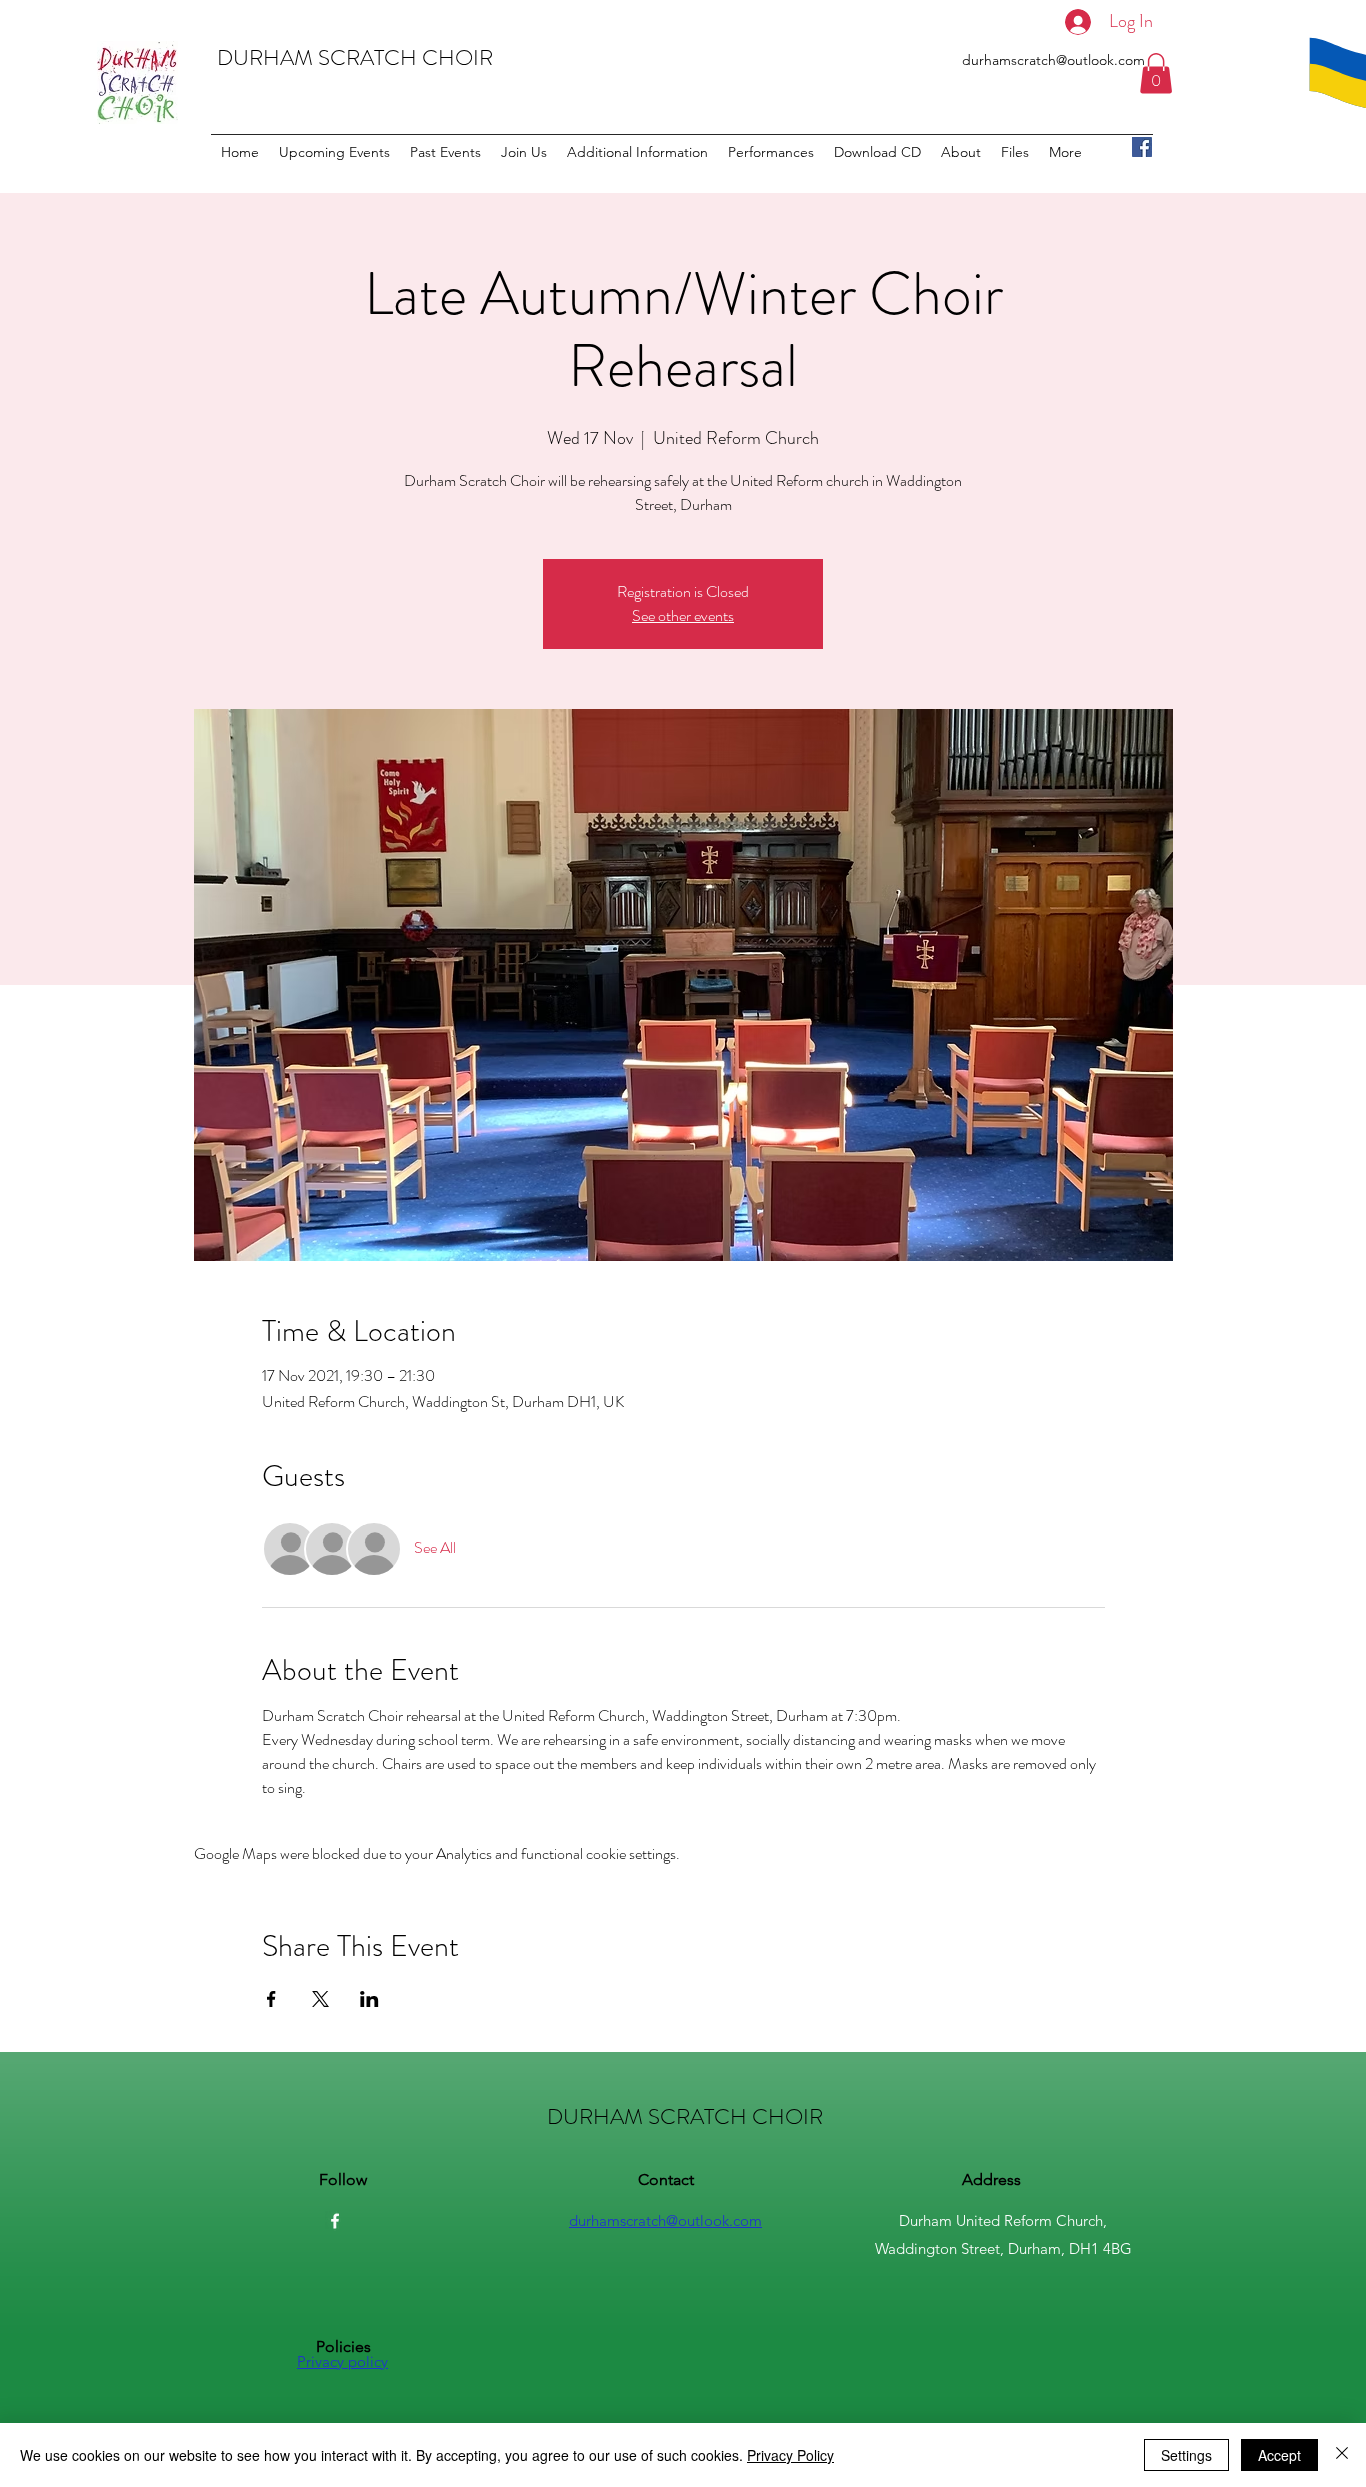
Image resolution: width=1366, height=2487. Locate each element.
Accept (1279, 2455)
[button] (1156, 73)
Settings (1186, 2455)
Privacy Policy (790, 2455)
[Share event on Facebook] (271, 1999)
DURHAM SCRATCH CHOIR (355, 57)
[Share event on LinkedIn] (369, 1999)
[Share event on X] (320, 1999)
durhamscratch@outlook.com (1053, 60)
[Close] (1342, 2455)
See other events (683, 615)
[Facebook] (1142, 147)
